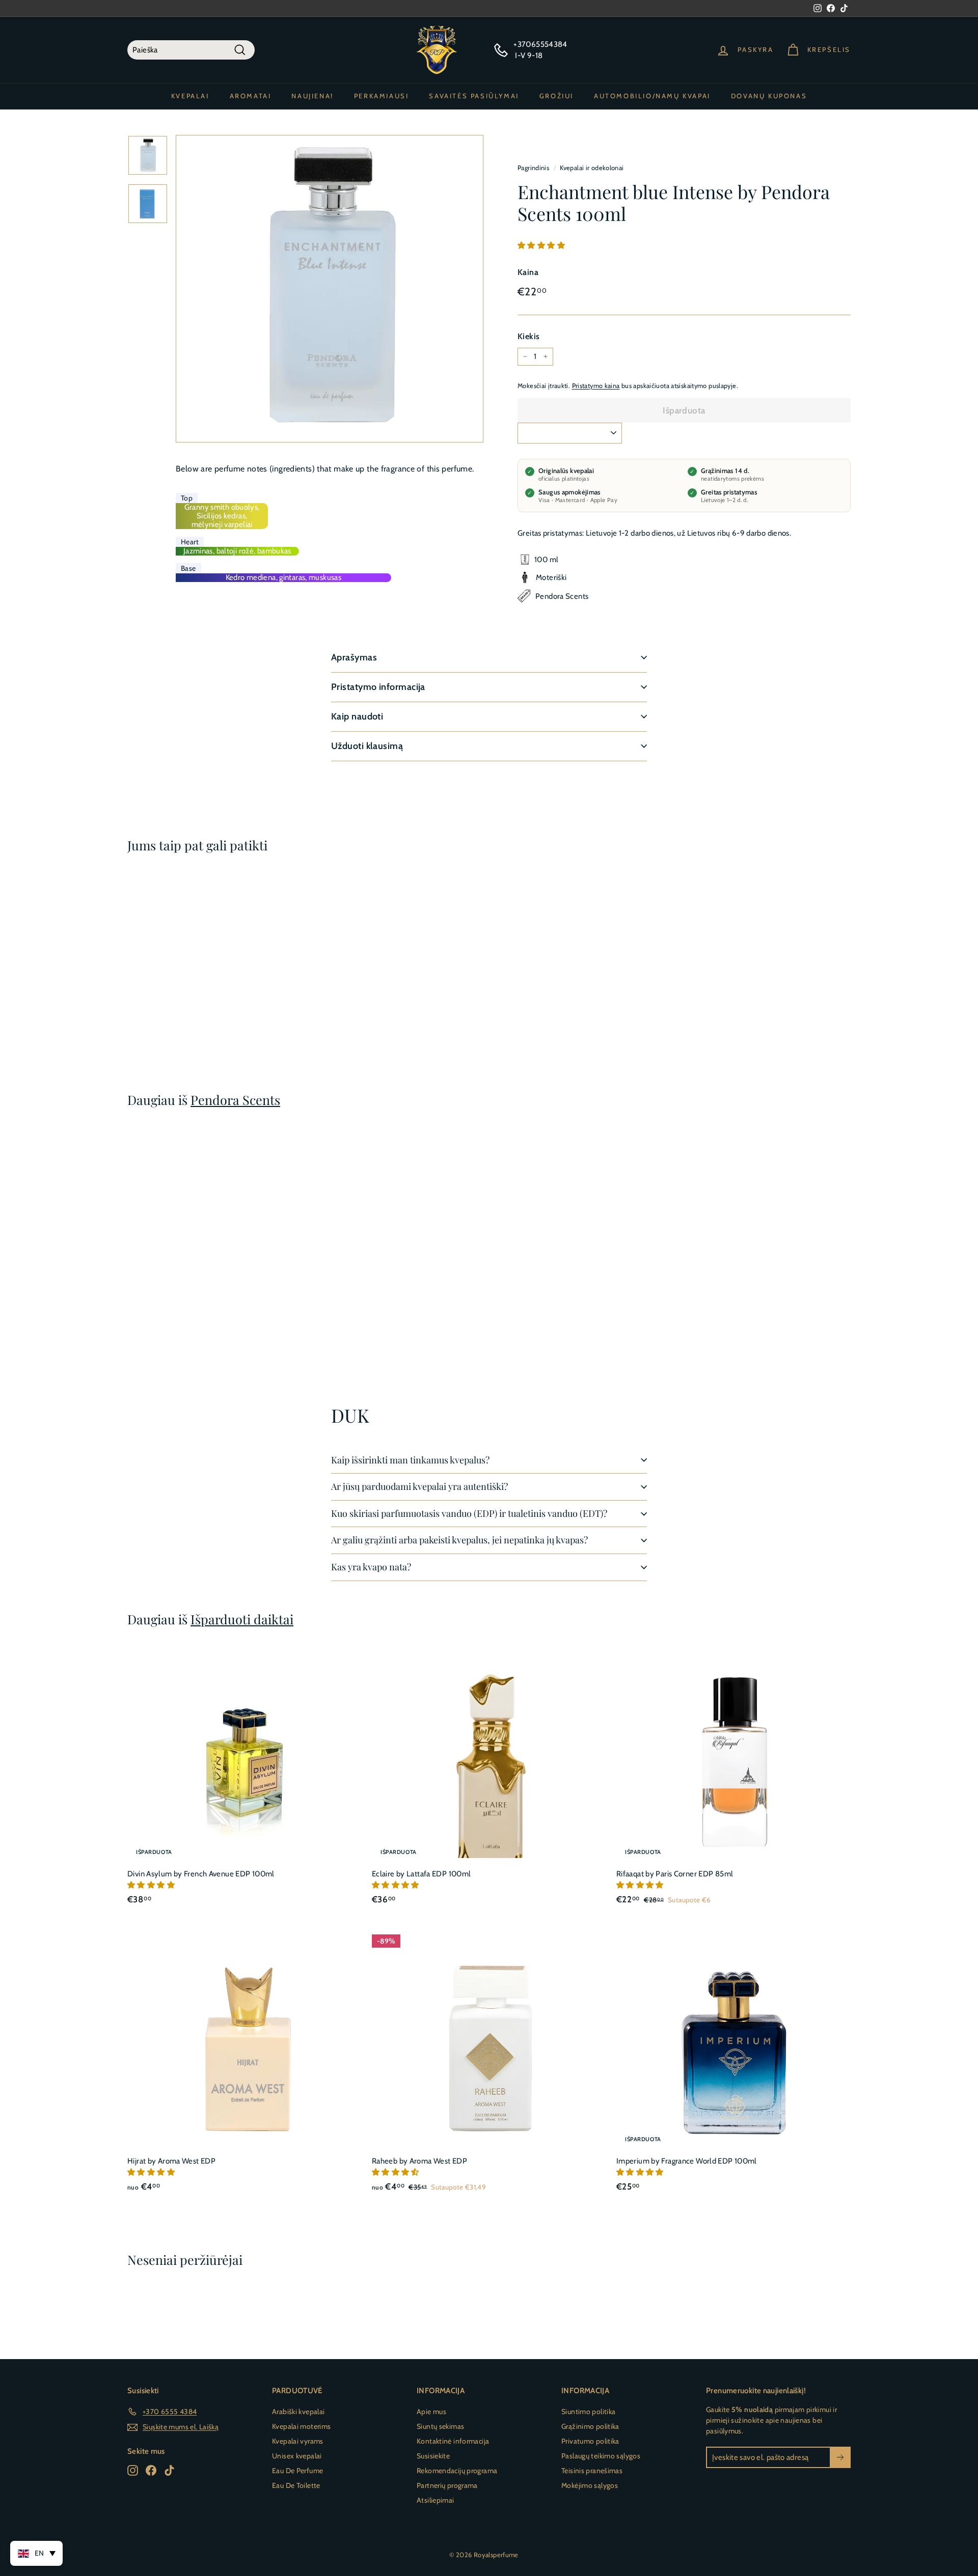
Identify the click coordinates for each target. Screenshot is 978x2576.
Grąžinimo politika (590, 2426)
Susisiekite (433, 2456)
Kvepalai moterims (301, 2426)
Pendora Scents (235, 1100)
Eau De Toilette (296, 2485)
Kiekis (528, 336)
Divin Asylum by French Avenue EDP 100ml (201, 1874)
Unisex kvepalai (297, 2456)
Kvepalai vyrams (298, 2441)
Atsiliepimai (436, 2500)
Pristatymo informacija (378, 687)
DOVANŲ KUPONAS (769, 96)
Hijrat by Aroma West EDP (171, 2161)
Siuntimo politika (588, 2412)
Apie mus (431, 2412)
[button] (542, 245)
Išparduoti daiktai (242, 1619)
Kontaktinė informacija (453, 2441)
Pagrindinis (533, 168)
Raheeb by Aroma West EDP (419, 2161)
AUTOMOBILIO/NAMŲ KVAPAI (652, 96)
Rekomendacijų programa (457, 2471)
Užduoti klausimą (367, 746)
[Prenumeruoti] (840, 2458)
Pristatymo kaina (596, 385)
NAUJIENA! (312, 96)
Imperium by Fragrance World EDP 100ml (687, 2161)
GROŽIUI (556, 96)
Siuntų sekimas (440, 2426)
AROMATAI (251, 96)
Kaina (528, 272)
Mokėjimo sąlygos (590, 2485)
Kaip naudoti (357, 716)
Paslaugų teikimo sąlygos (601, 2456)
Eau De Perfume (297, 2471)
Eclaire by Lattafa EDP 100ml (422, 1874)
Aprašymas (354, 657)
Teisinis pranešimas (592, 2471)
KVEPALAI (190, 96)
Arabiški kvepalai (298, 2412)
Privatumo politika (590, 2441)
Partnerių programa (447, 2485)
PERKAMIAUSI (382, 96)
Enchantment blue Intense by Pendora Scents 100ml (177, 996)
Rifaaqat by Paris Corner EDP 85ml (675, 1874)
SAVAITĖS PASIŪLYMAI (474, 96)
